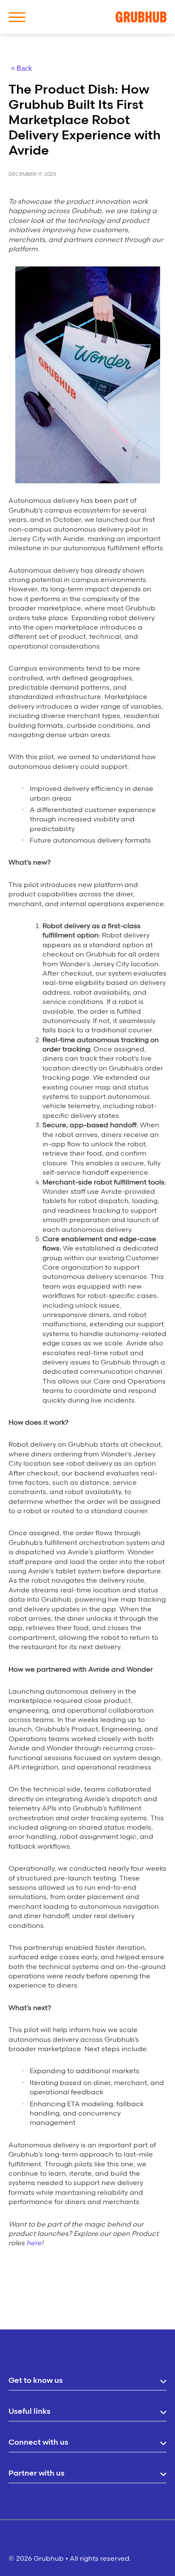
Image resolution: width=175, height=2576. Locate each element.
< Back (21, 68)
